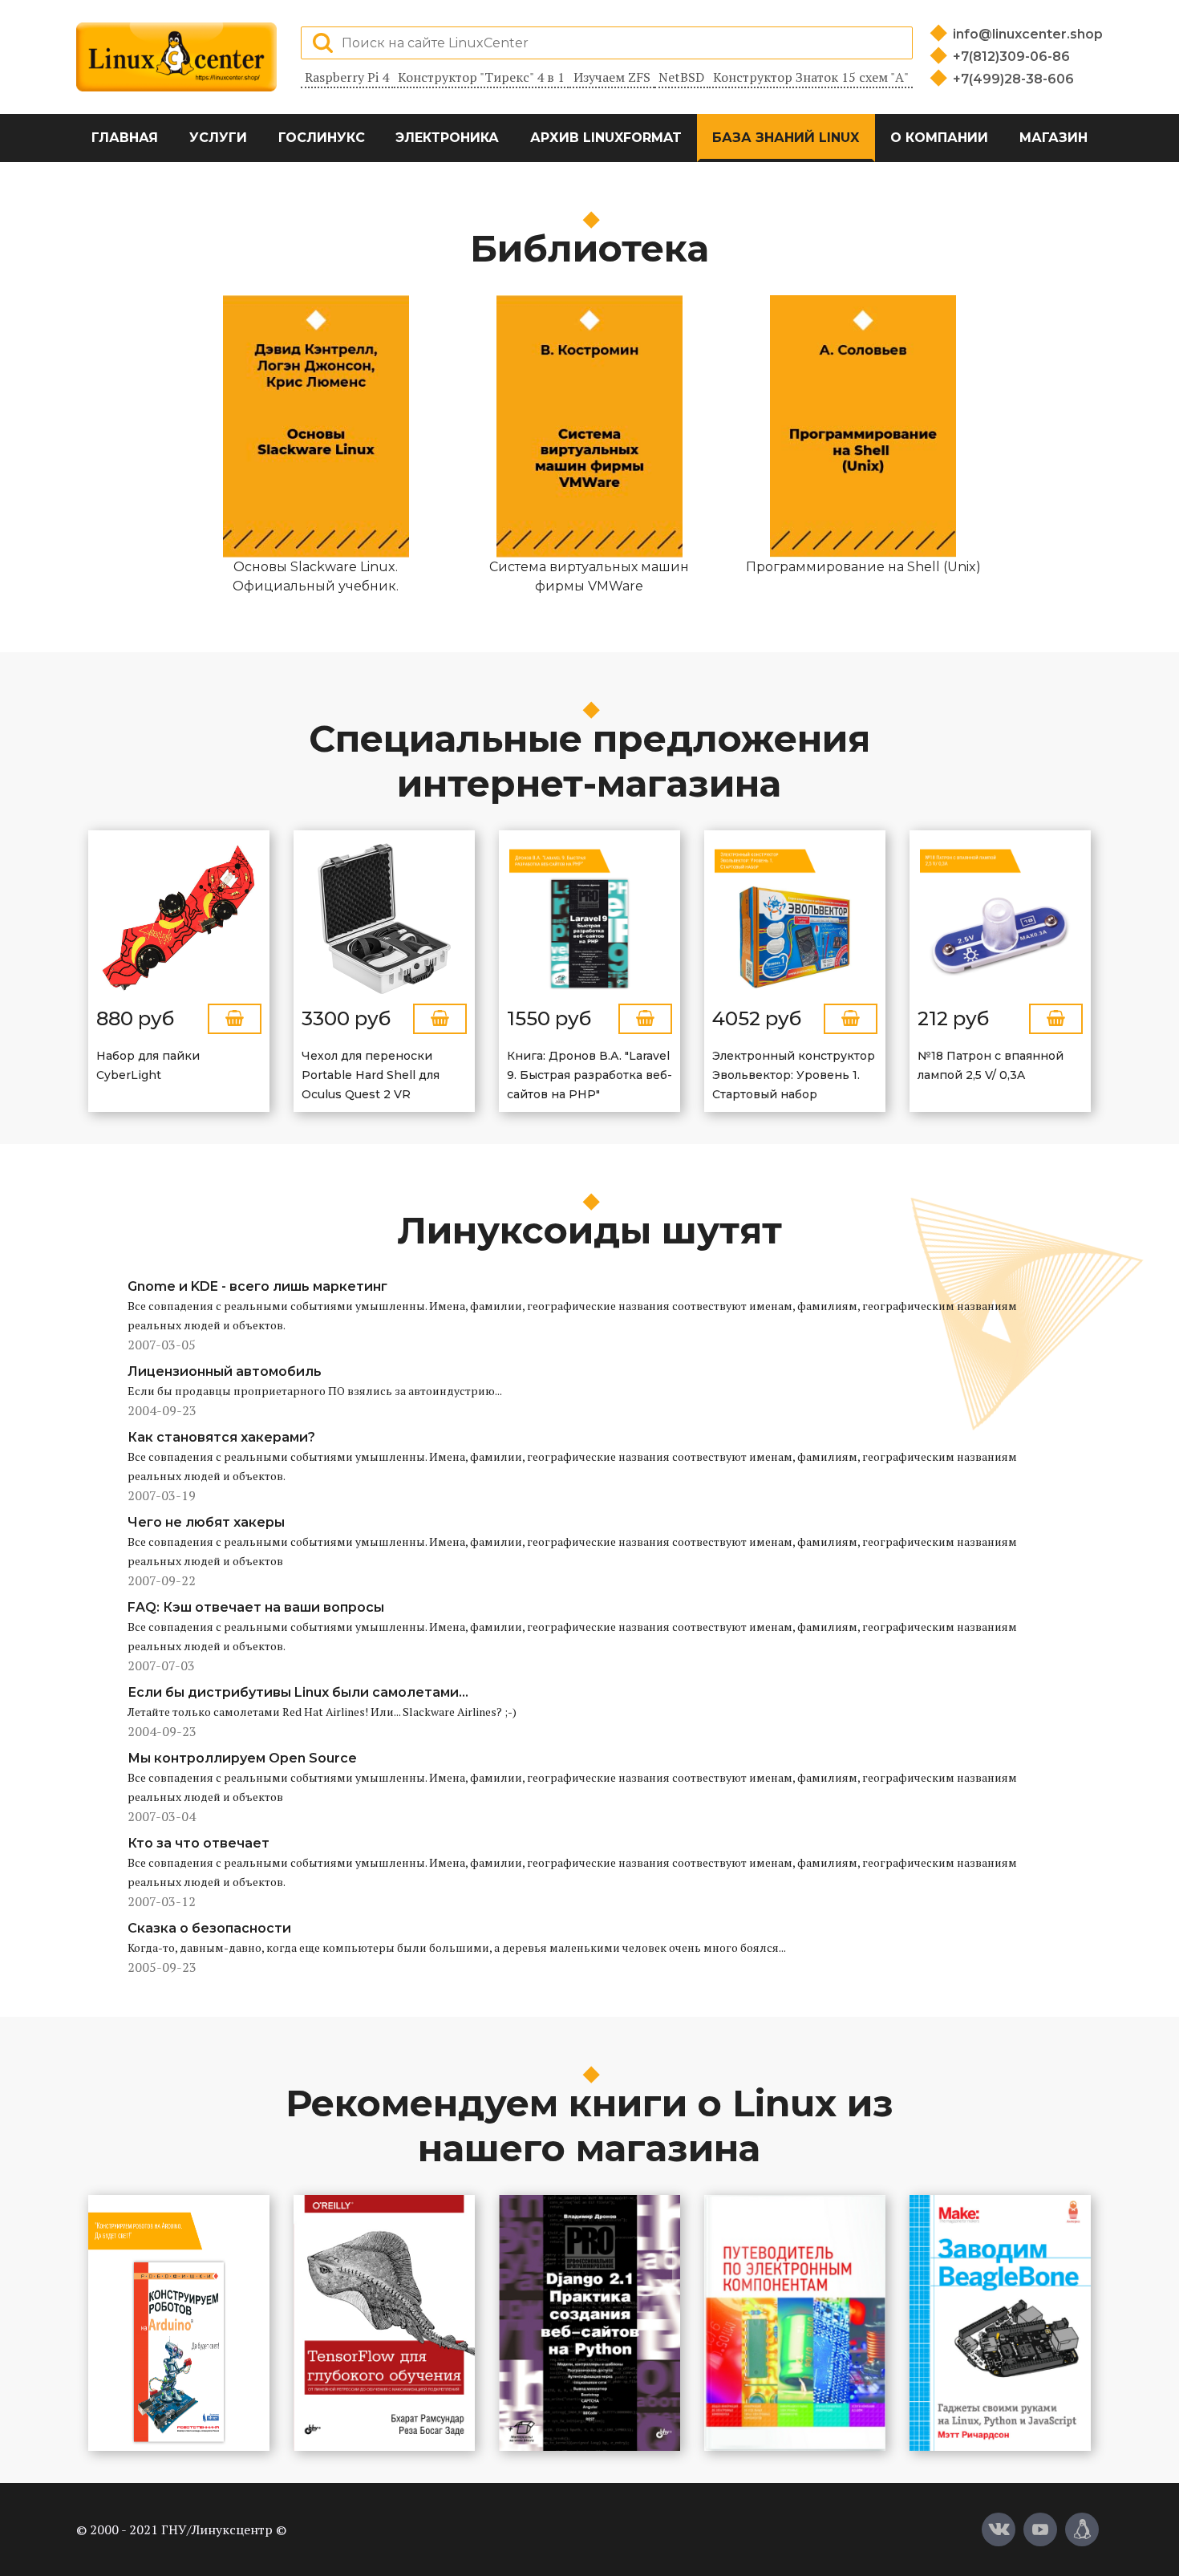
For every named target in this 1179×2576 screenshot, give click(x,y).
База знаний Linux (786, 138)
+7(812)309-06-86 (1011, 57)
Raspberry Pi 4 (347, 77)
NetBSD (681, 77)
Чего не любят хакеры (206, 1522)
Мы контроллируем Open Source (242, 1758)
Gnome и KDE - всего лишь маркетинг (257, 1286)
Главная (125, 138)
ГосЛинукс (322, 138)
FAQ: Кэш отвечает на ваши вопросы (256, 1607)
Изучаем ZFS (612, 77)
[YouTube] (1040, 2529)
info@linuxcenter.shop (1028, 34)
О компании (939, 138)
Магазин (1053, 138)
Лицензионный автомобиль (225, 1371)
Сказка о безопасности (209, 1928)
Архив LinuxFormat (606, 138)
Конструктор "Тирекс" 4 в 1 (481, 77)
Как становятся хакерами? (221, 1437)
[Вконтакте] (999, 2529)
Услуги (218, 138)
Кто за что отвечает (199, 1843)
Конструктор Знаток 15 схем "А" (811, 77)
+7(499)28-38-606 (1013, 79)
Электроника (447, 138)
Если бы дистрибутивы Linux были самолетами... (298, 1692)
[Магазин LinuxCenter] (1082, 2529)
